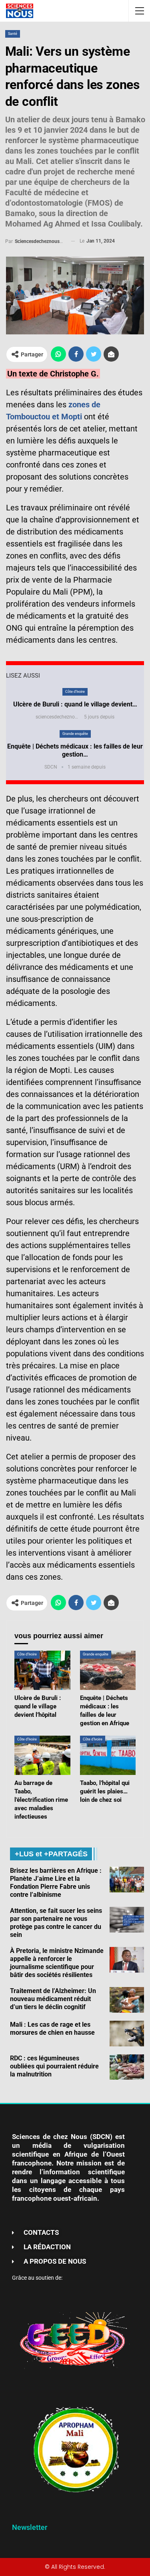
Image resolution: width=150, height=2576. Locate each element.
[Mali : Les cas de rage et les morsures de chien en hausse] (127, 2034)
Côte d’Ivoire (75, 692)
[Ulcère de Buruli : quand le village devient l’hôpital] (42, 1670)
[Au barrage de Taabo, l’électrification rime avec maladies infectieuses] (42, 1755)
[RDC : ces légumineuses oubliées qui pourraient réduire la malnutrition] (127, 2067)
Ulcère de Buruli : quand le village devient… (75, 704)
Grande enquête (75, 734)
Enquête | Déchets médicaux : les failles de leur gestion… (75, 750)
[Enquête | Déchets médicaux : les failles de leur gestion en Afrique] (108, 1670)
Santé (13, 34)
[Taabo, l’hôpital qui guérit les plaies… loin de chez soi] (108, 1755)
